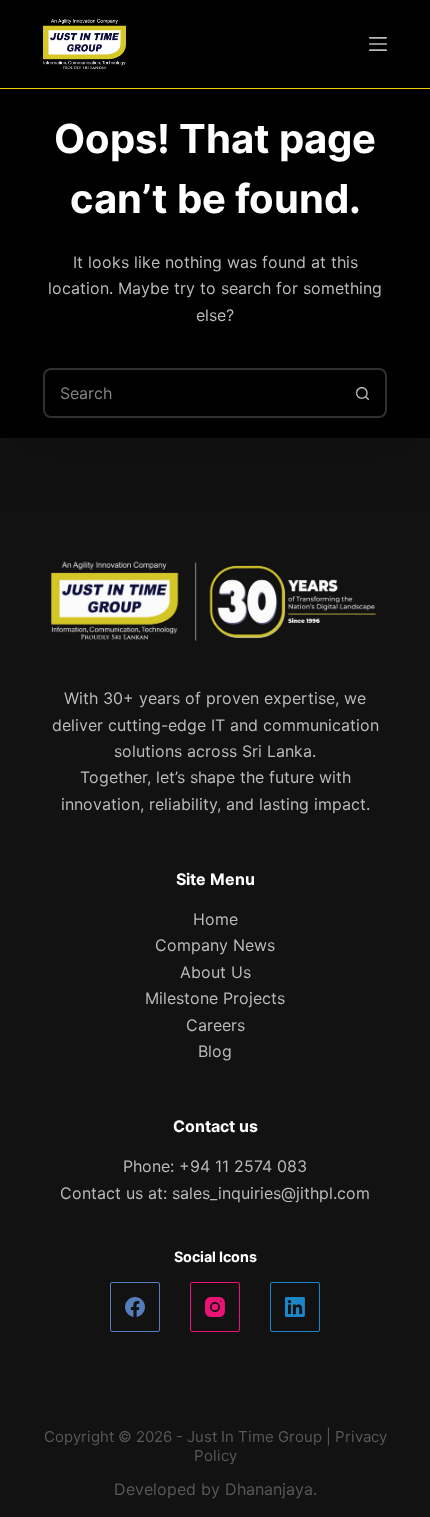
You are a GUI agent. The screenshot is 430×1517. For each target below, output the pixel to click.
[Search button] (362, 393)
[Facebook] (135, 1307)
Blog (215, 1051)
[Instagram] (215, 1307)
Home (215, 919)
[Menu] (378, 44)
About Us (215, 972)
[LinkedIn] (295, 1307)
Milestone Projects (215, 998)
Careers (215, 1025)
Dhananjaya (269, 1489)
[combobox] (192, 393)
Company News (215, 945)
